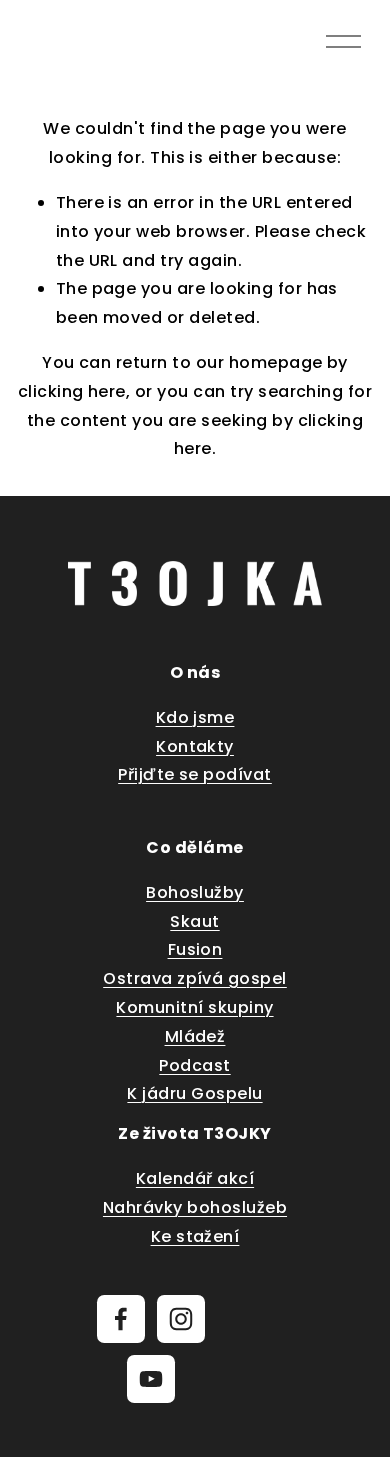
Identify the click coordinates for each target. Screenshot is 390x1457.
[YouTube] (151, 1379)
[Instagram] (181, 1319)
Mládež (195, 1036)
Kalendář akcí (195, 1178)
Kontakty (195, 746)
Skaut (194, 921)
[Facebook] (121, 1319)
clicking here (72, 391)
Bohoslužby (195, 892)
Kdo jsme (195, 717)
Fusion (195, 949)
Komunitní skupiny (194, 1007)
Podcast (194, 1065)
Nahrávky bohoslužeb (195, 1207)
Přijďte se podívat (195, 774)
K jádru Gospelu (194, 1093)
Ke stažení (195, 1236)
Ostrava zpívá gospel (195, 978)
